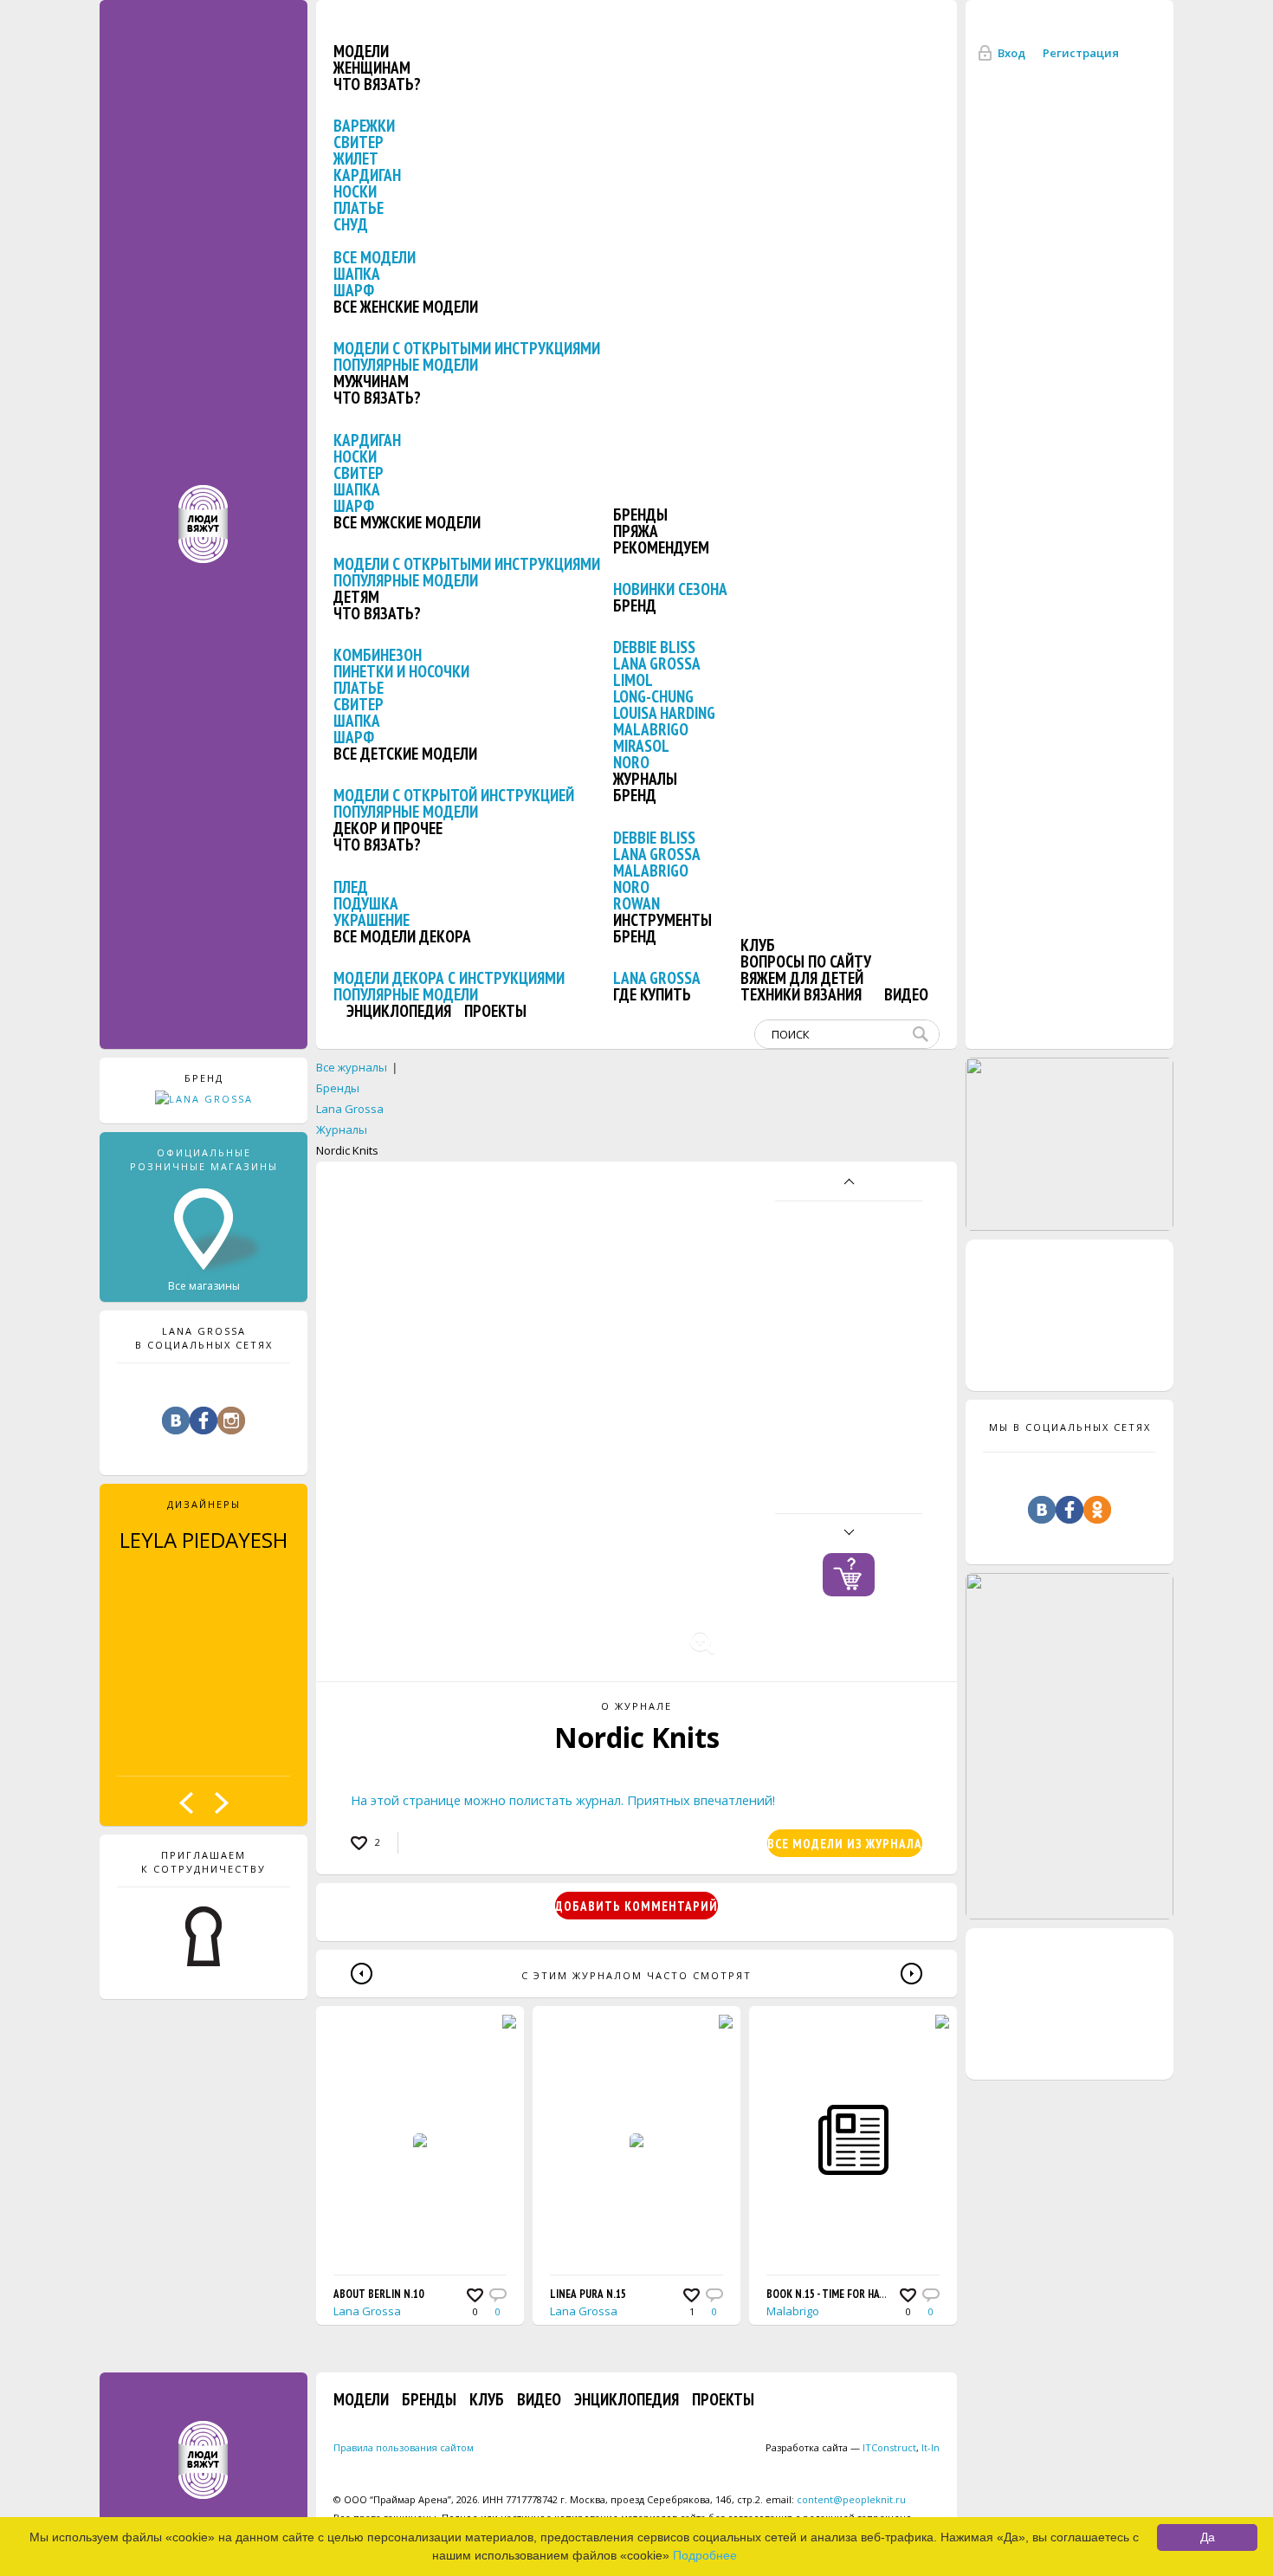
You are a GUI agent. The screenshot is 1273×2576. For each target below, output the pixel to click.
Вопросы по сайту (806, 961)
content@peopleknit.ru (851, 2499)
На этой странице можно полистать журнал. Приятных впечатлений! (563, 1800)
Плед (351, 887)
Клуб (758, 945)
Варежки (364, 126)
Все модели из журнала (845, 1844)
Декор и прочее (388, 828)
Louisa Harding (664, 713)
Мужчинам (371, 381)
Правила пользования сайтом (404, 2447)
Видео (906, 994)
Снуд (351, 224)
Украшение (372, 920)
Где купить (652, 994)
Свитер (359, 142)
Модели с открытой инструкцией (454, 795)
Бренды (640, 515)
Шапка (357, 274)
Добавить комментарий (636, 1906)
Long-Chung (653, 696)
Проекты (495, 1011)
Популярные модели (406, 365)
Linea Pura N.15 (588, 2294)
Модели (361, 51)
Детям (356, 597)
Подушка (366, 903)
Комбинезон (378, 655)
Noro (631, 762)
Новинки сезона (670, 589)
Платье (359, 208)
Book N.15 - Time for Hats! (830, 2294)
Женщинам (372, 68)
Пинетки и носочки (401, 671)
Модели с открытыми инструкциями (467, 348)
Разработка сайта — (841, 2447)
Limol (633, 680)
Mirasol (641, 746)
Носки (355, 191)
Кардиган (367, 175)
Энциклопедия (399, 1011)
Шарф (354, 290)
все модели (375, 257)
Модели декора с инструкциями (449, 978)
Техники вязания (801, 994)
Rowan (636, 903)
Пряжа (636, 531)
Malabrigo (651, 729)
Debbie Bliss (654, 647)
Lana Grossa (657, 663)
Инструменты (662, 920)
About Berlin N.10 (378, 2294)
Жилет (356, 159)
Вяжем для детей (802, 978)
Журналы (645, 779)
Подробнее (705, 2555)
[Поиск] (924, 1034)
